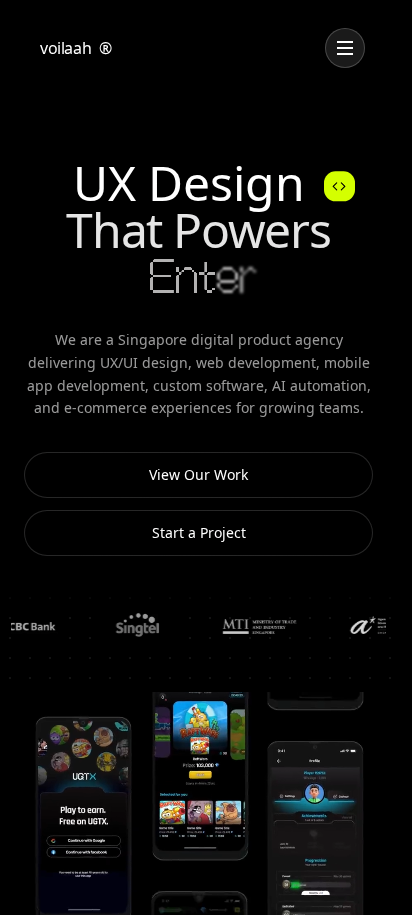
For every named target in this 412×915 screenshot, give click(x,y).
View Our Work (198, 474)
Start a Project (199, 532)
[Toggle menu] (345, 48)
